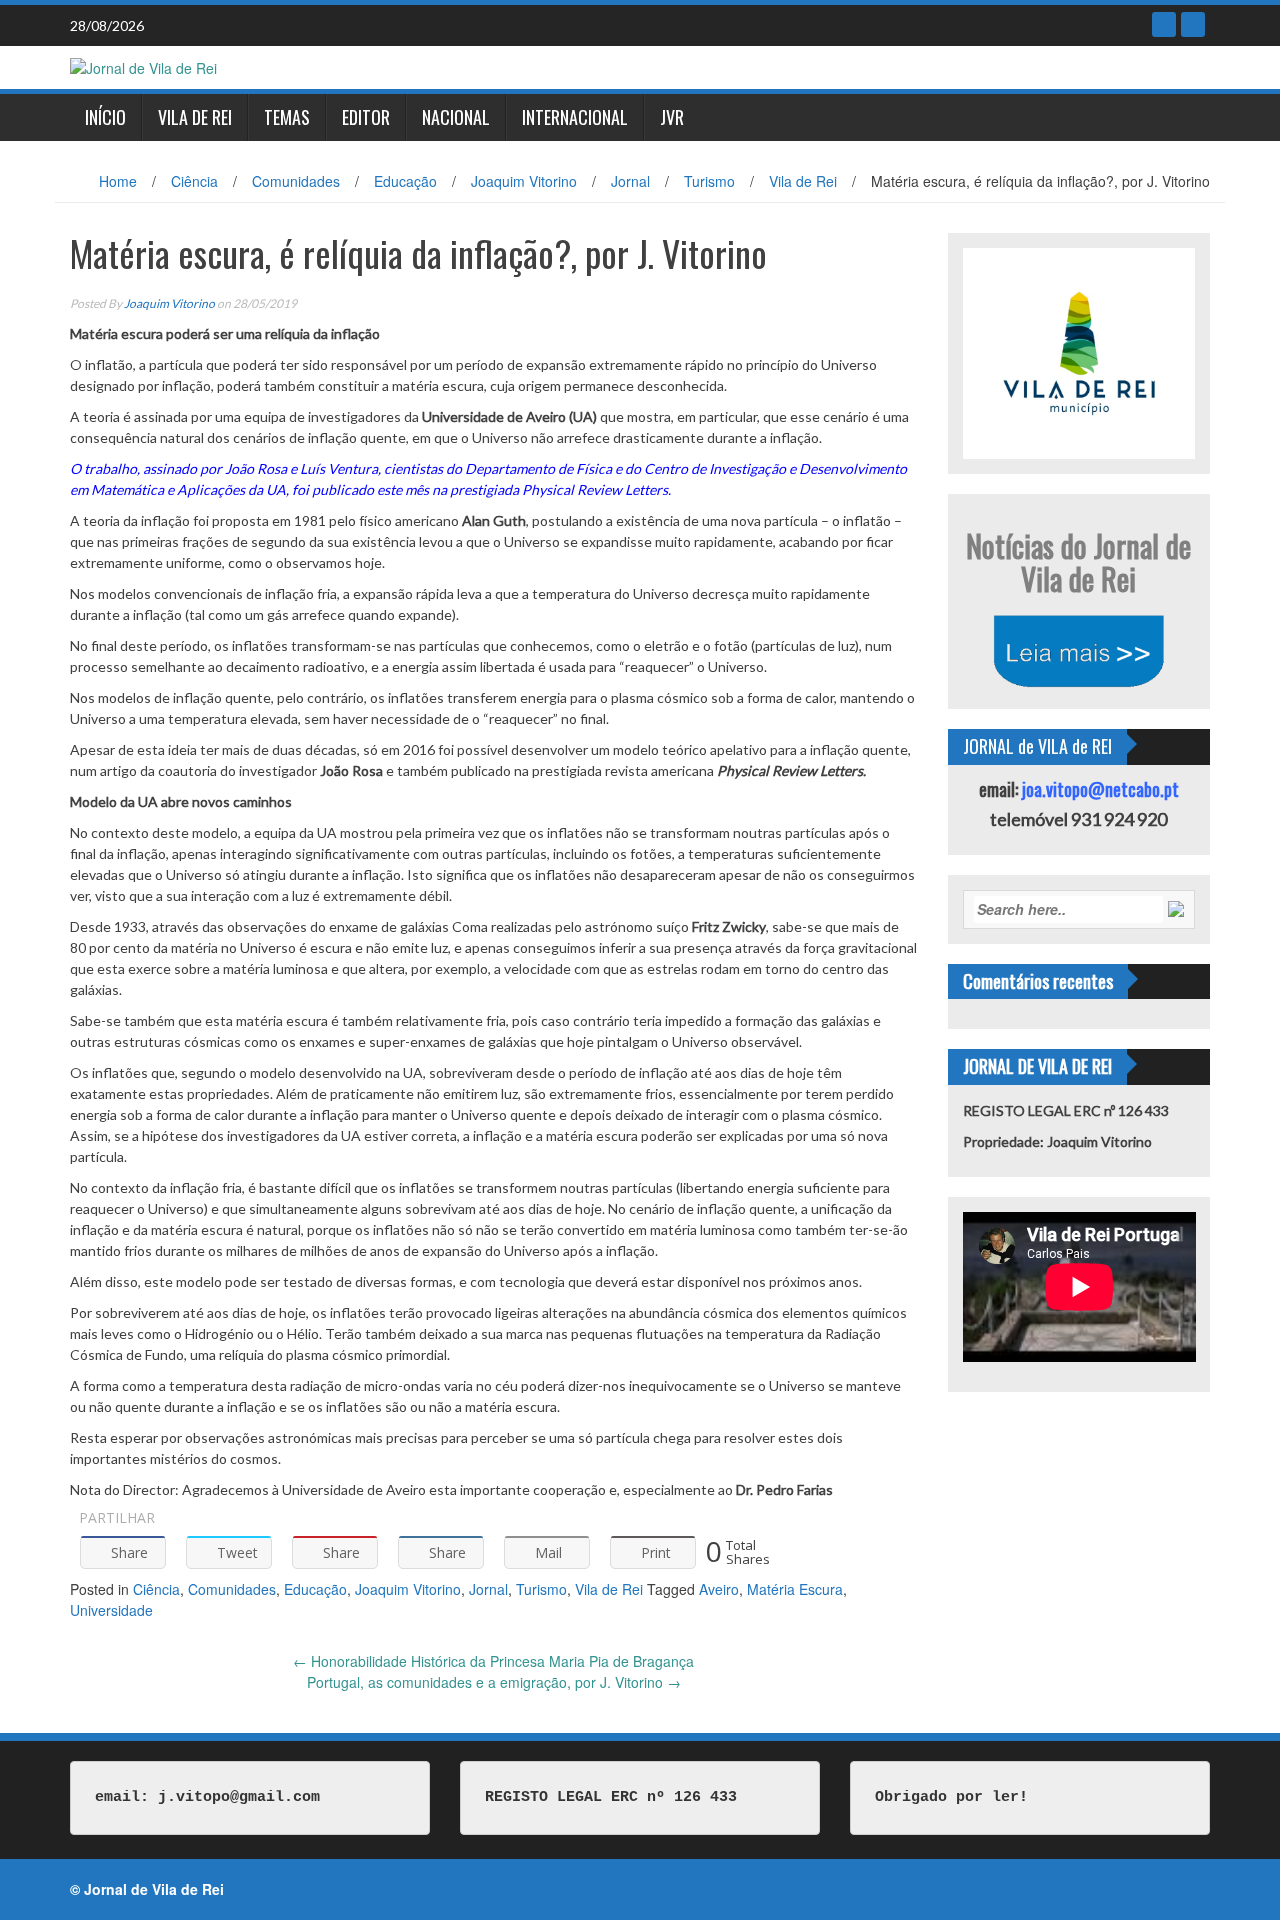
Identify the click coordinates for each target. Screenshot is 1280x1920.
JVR (672, 117)
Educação (405, 181)
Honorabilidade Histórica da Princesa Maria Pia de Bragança (493, 1661)
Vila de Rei (195, 117)
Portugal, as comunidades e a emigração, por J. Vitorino (494, 1682)
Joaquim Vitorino (524, 181)
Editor (366, 117)
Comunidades (296, 181)
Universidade (111, 1610)
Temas (287, 117)
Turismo (709, 181)
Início (105, 117)
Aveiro (719, 1589)
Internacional (575, 117)
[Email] (1193, 24)
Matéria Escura (795, 1589)
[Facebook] (1164, 24)
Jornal (630, 181)
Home (118, 181)
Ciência (194, 181)
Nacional (456, 117)
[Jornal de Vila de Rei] (143, 66)
